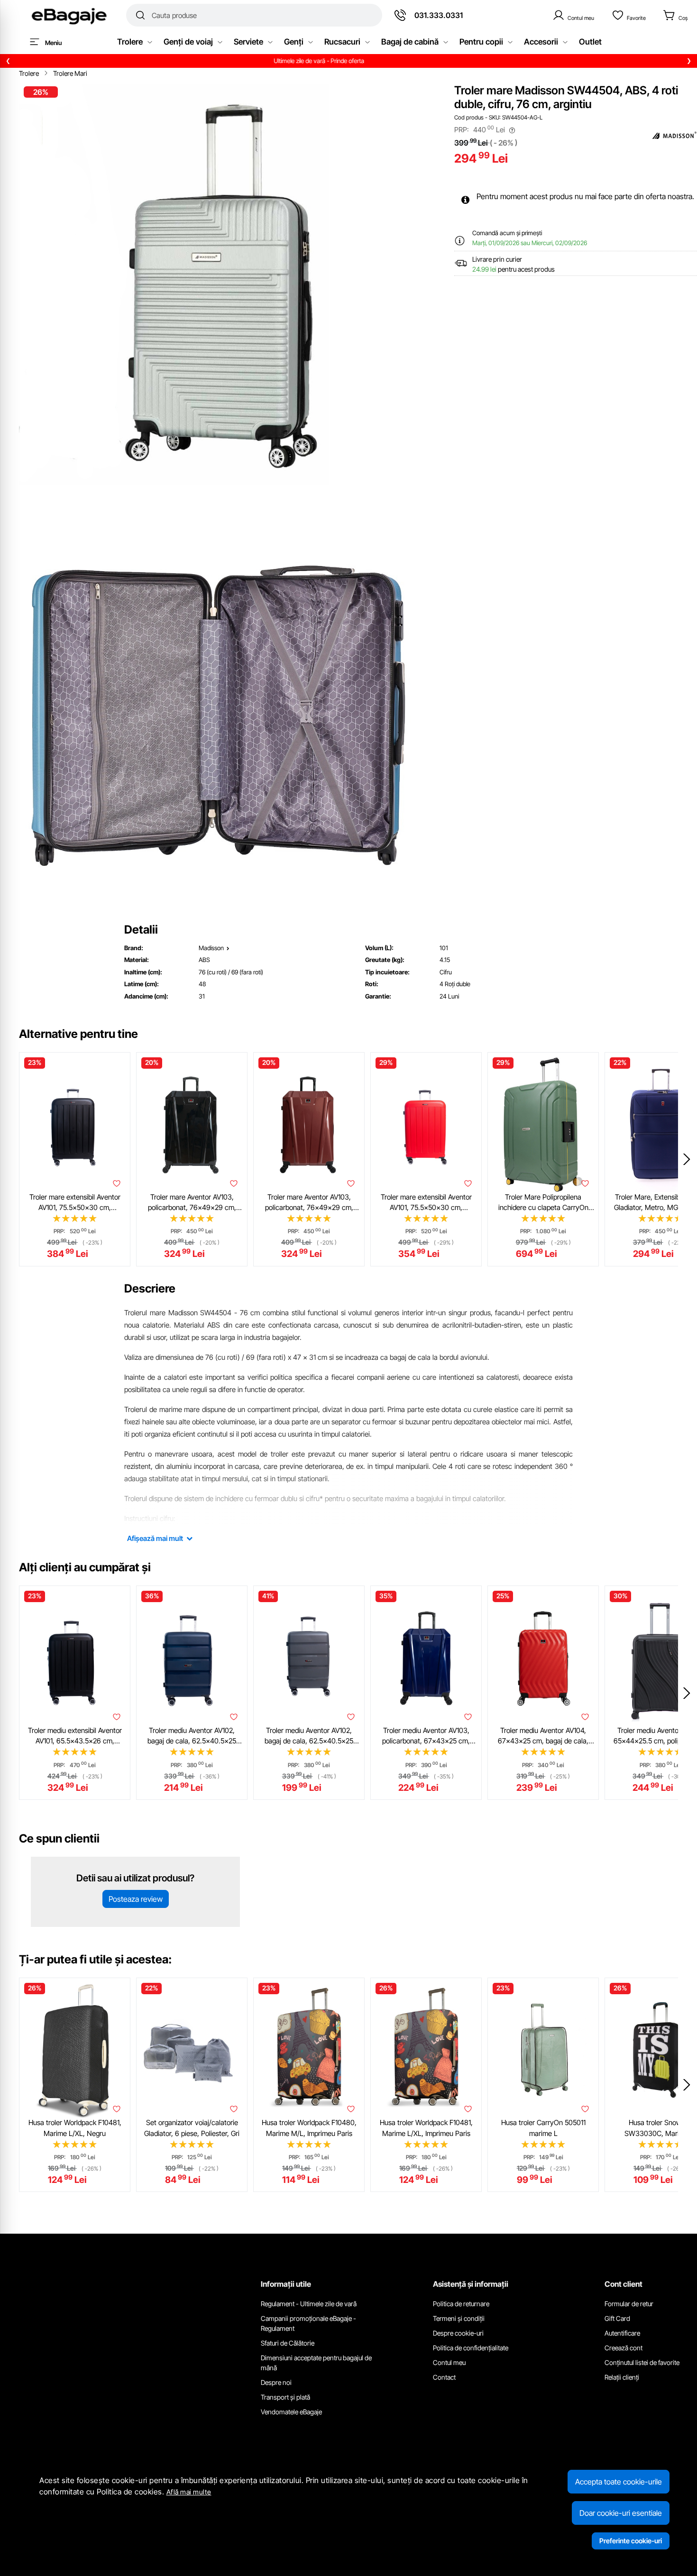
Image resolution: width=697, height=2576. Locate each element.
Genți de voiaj (188, 42)
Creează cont (624, 2348)
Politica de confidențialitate (471, 2348)
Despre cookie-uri (458, 2333)
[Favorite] (629, 15)
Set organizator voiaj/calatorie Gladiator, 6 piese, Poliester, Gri (192, 2128)
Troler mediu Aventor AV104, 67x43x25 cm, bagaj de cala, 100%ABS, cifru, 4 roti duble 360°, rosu (543, 1736)
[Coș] (675, 15)
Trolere (130, 42)
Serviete (248, 42)
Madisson (211, 948)
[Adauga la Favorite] (117, 1183)
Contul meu (449, 2362)
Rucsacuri (342, 42)
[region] (348, 61)
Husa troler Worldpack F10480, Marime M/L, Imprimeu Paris (309, 2128)
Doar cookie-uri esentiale (621, 2513)
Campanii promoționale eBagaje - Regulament (308, 2323)
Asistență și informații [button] (471, 2284)
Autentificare (622, 2333)
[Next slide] (687, 1159)
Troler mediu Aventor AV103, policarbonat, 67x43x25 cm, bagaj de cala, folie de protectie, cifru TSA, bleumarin (426, 1736)
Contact (444, 2377)
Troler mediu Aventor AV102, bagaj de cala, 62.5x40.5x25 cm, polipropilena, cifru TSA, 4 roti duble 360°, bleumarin (192, 1736)
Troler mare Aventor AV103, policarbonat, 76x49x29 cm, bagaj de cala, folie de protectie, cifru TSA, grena (309, 1203)
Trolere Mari (70, 73)
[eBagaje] (69, 15)
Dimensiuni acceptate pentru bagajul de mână (316, 2363)
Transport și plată (285, 2397)
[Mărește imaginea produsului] (220, 284)
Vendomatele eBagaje (291, 2412)
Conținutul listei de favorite (642, 2362)
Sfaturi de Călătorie (288, 2343)
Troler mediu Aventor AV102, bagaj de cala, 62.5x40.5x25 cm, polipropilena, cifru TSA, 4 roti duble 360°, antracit (309, 1736)
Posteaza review (136, 1899)
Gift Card (617, 2318)
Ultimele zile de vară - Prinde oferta (348, 61)
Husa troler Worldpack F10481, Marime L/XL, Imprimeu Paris (426, 2128)
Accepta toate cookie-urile (619, 2482)
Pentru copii (481, 42)
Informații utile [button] (286, 2284)
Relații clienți (622, 2377)
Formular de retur (629, 2304)
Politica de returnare (461, 2304)
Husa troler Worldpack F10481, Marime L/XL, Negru (75, 2128)
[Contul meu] (573, 15)
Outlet (590, 42)
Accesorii (541, 42)
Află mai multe (189, 2492)
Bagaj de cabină (410, 42)
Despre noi (276, 2382)
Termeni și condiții (459, 2318)
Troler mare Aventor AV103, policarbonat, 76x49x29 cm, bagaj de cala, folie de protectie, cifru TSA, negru (192, 1203)
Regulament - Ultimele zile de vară (309, 2304)
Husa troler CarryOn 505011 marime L (543, 2128)
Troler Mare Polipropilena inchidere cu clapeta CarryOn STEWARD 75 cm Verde (543, 1203)
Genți (294, 42)
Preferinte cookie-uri (631, 2541)
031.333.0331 (439, 15)
